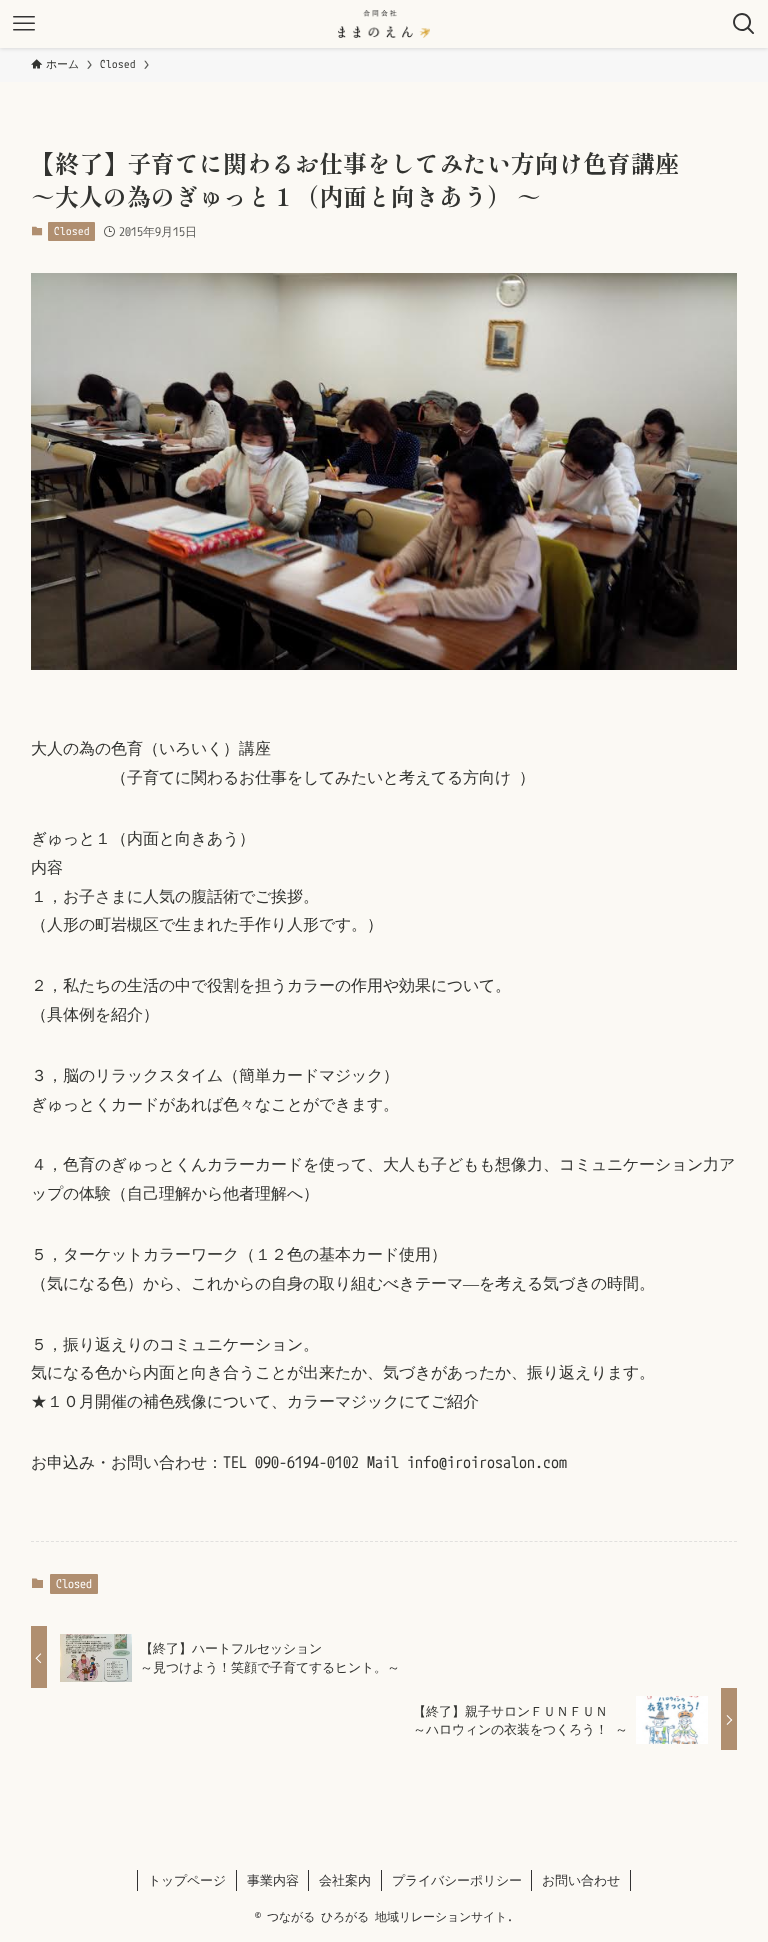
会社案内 (345, 1880)
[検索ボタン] (744, 24)
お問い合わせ (581, 1880)
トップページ (187, 1880)
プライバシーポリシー (457, 1880)
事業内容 (273, 1880)
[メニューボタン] (24, 24)
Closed (72, 231)
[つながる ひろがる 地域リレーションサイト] (384, 24)
